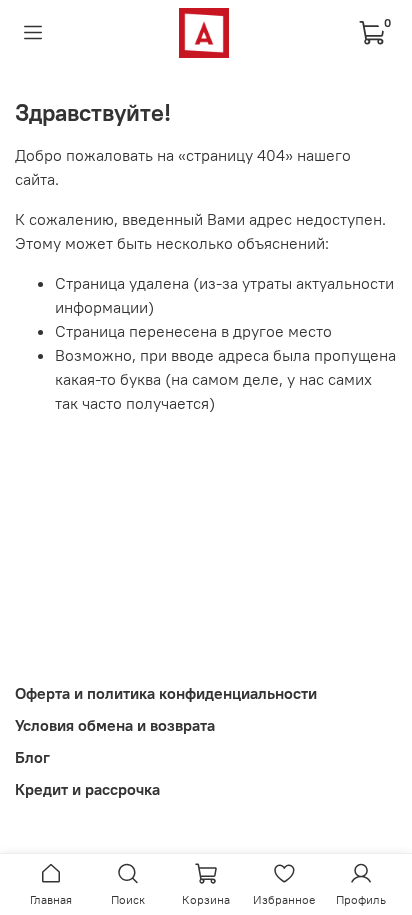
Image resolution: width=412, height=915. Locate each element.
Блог (32, 757)
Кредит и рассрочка (87, 789)
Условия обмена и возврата (115, 725)
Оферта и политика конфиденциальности (166, 693)
